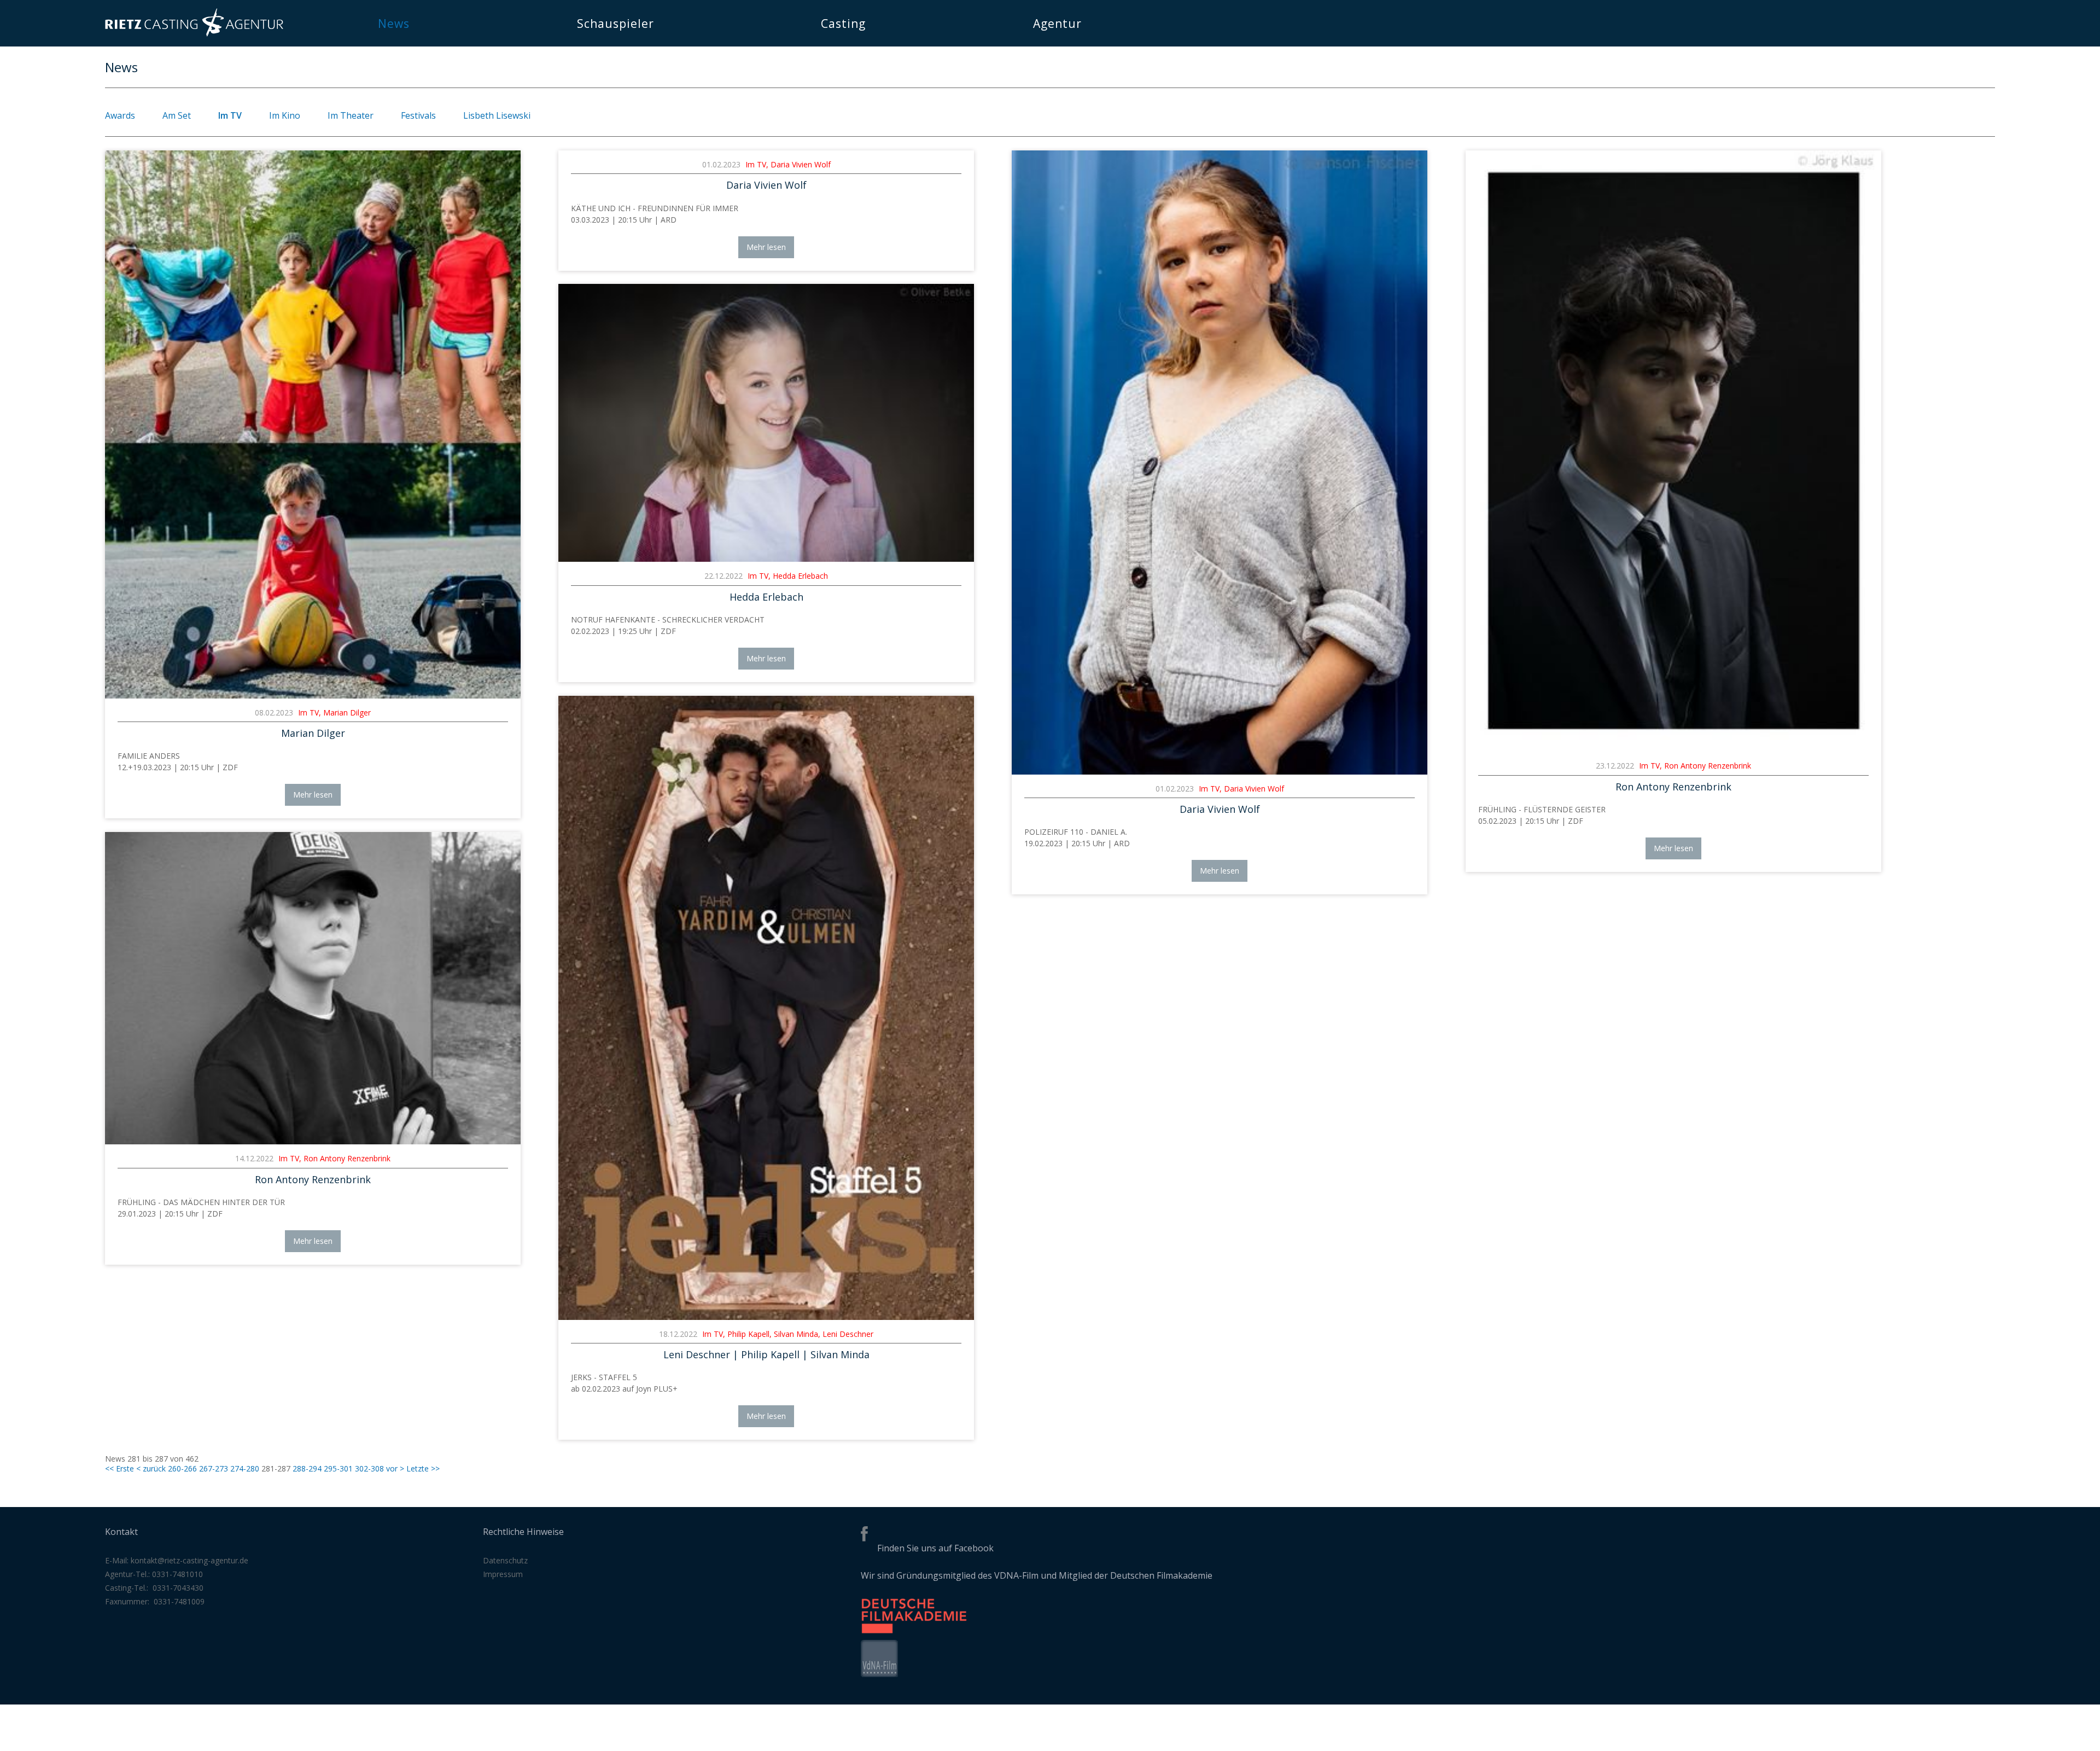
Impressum (503, 1574)
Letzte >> (423, 1468)
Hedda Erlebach (766, 597)
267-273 (214, 1468)
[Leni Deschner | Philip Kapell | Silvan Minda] (766, 1317)
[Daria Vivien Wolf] (1220, 772)
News (394, 24)
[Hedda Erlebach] (766, 559)
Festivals (418, 115)
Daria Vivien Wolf (766, 185)
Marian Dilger (313, 733)
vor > (395, 1468)
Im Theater (351, 115)
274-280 (245, 1468)
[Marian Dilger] (313, 696)
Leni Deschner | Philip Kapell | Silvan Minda (766, 1354)
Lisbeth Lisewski (497, 115)
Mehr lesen (313, 795)
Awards (120, 115)
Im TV (230, 115)
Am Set (177, 115)
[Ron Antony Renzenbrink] (1673, 749)
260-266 (182, 1468)
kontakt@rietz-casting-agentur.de (189, 1560)
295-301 (338, 1468)
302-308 (369, 1468)
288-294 (307, 1468)
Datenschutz (505, 1560)
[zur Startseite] (194, 34)
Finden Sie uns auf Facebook (935, 1548)
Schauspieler (616, 24)
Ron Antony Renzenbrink (1673, 787)
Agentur (1057, 24)
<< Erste (119, 1468)
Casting (843, 24)
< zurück (151, 1468)
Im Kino (285, 115)
